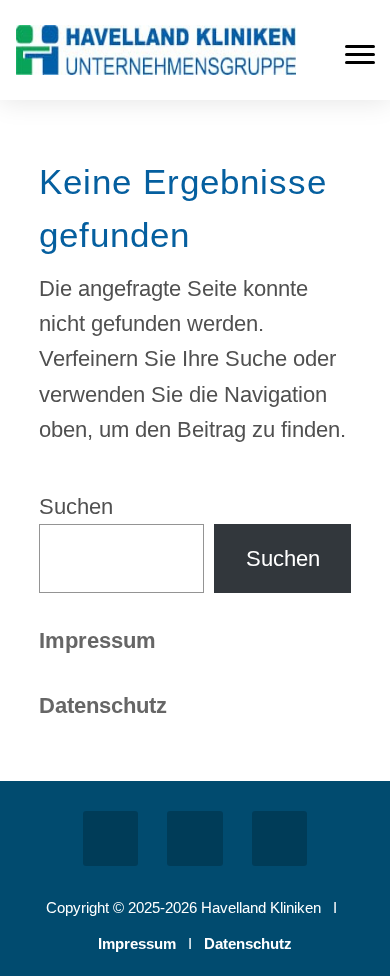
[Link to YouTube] (279, 838)
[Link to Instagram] (194, 838)
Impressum (97, 640)
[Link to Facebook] (110, 838)
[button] (360, 54)
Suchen (76, 506)
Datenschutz (248, 943)
